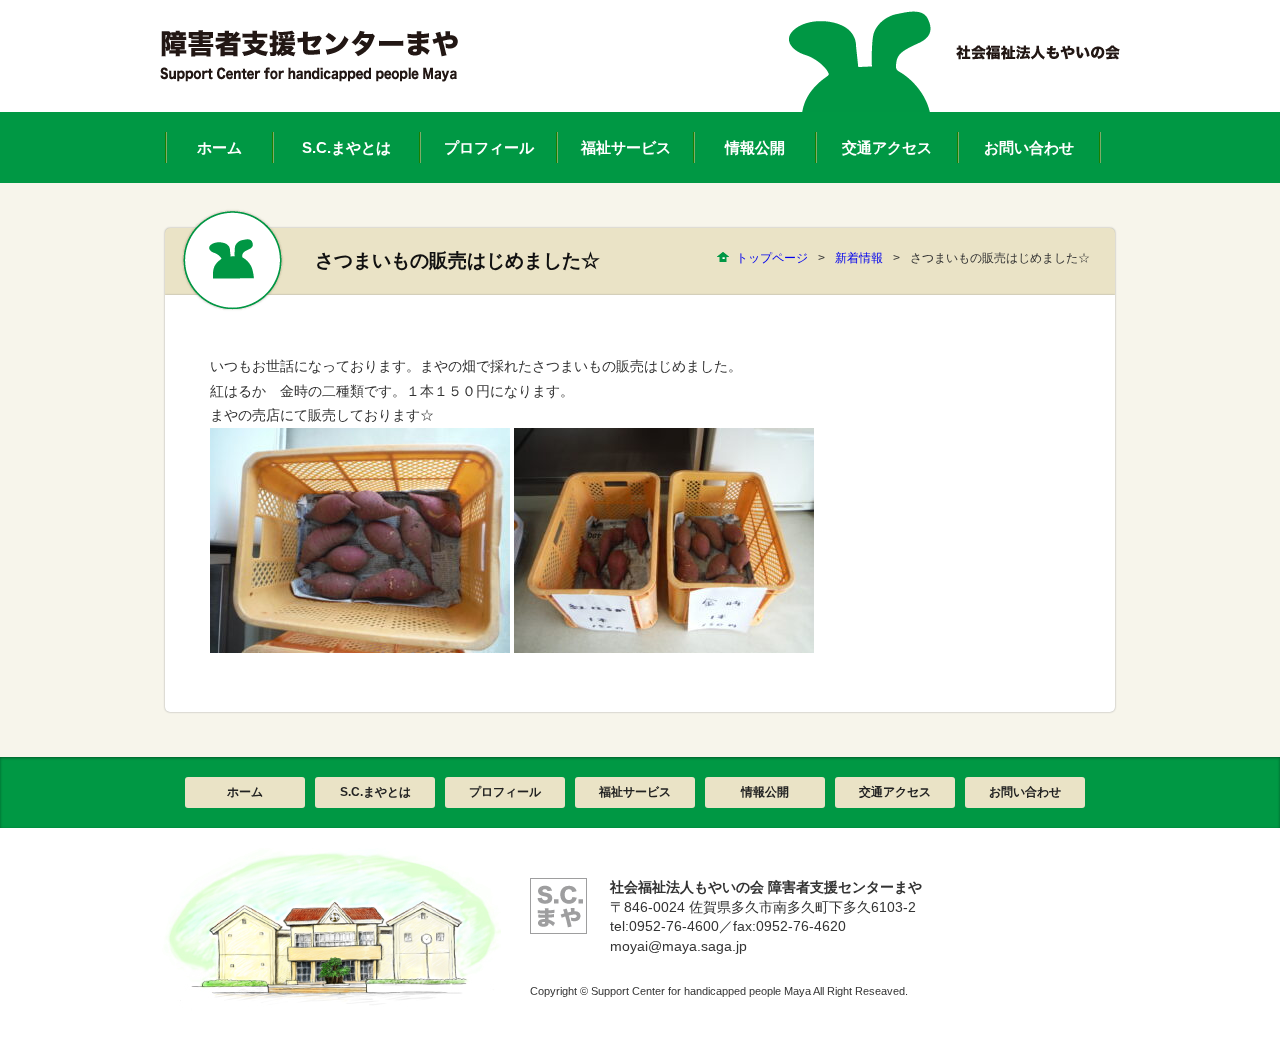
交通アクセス (895, 792)
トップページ (772, 258)
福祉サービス (635, 792)
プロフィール (505, 792)
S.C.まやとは (375, 792)
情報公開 (765, 792)
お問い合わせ (1025, 792)
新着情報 (859, 258)
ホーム (245, 792)
